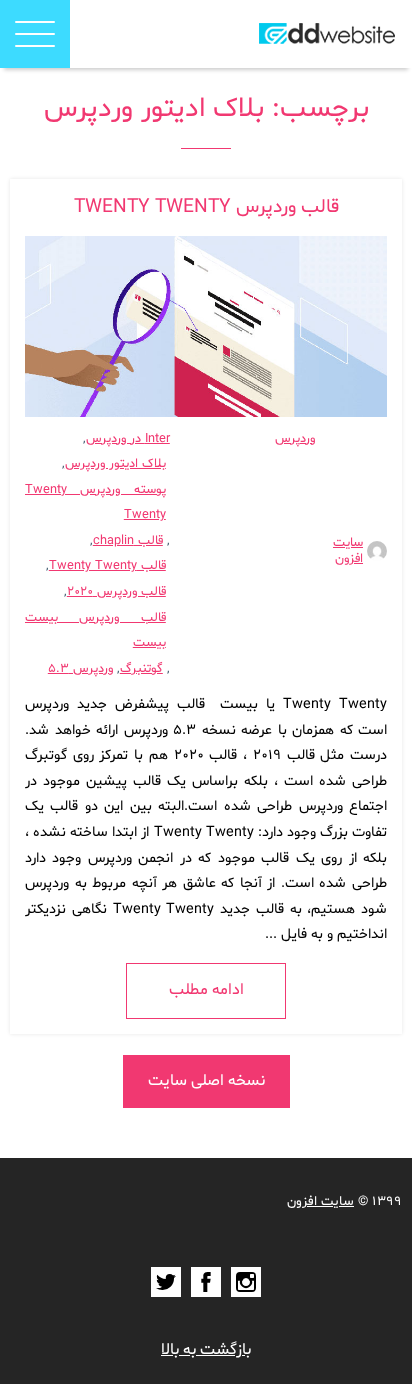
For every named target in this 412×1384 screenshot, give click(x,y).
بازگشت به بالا (206, 1350)
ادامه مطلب (206, 990)
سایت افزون (348, 551)
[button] (35, 34)
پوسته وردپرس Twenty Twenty (95, 503)
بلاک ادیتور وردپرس (115, 464)
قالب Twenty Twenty (107, 566)
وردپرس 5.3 (80, 669)
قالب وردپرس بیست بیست (95, 631)
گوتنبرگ (141, 669)
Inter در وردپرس (128, 439)
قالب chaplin (128, 541)
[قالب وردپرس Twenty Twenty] (206, 326)
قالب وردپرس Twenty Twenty (206, 207)
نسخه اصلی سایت (206, 1081)
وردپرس (295, 439)
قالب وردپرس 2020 (116, 592)
